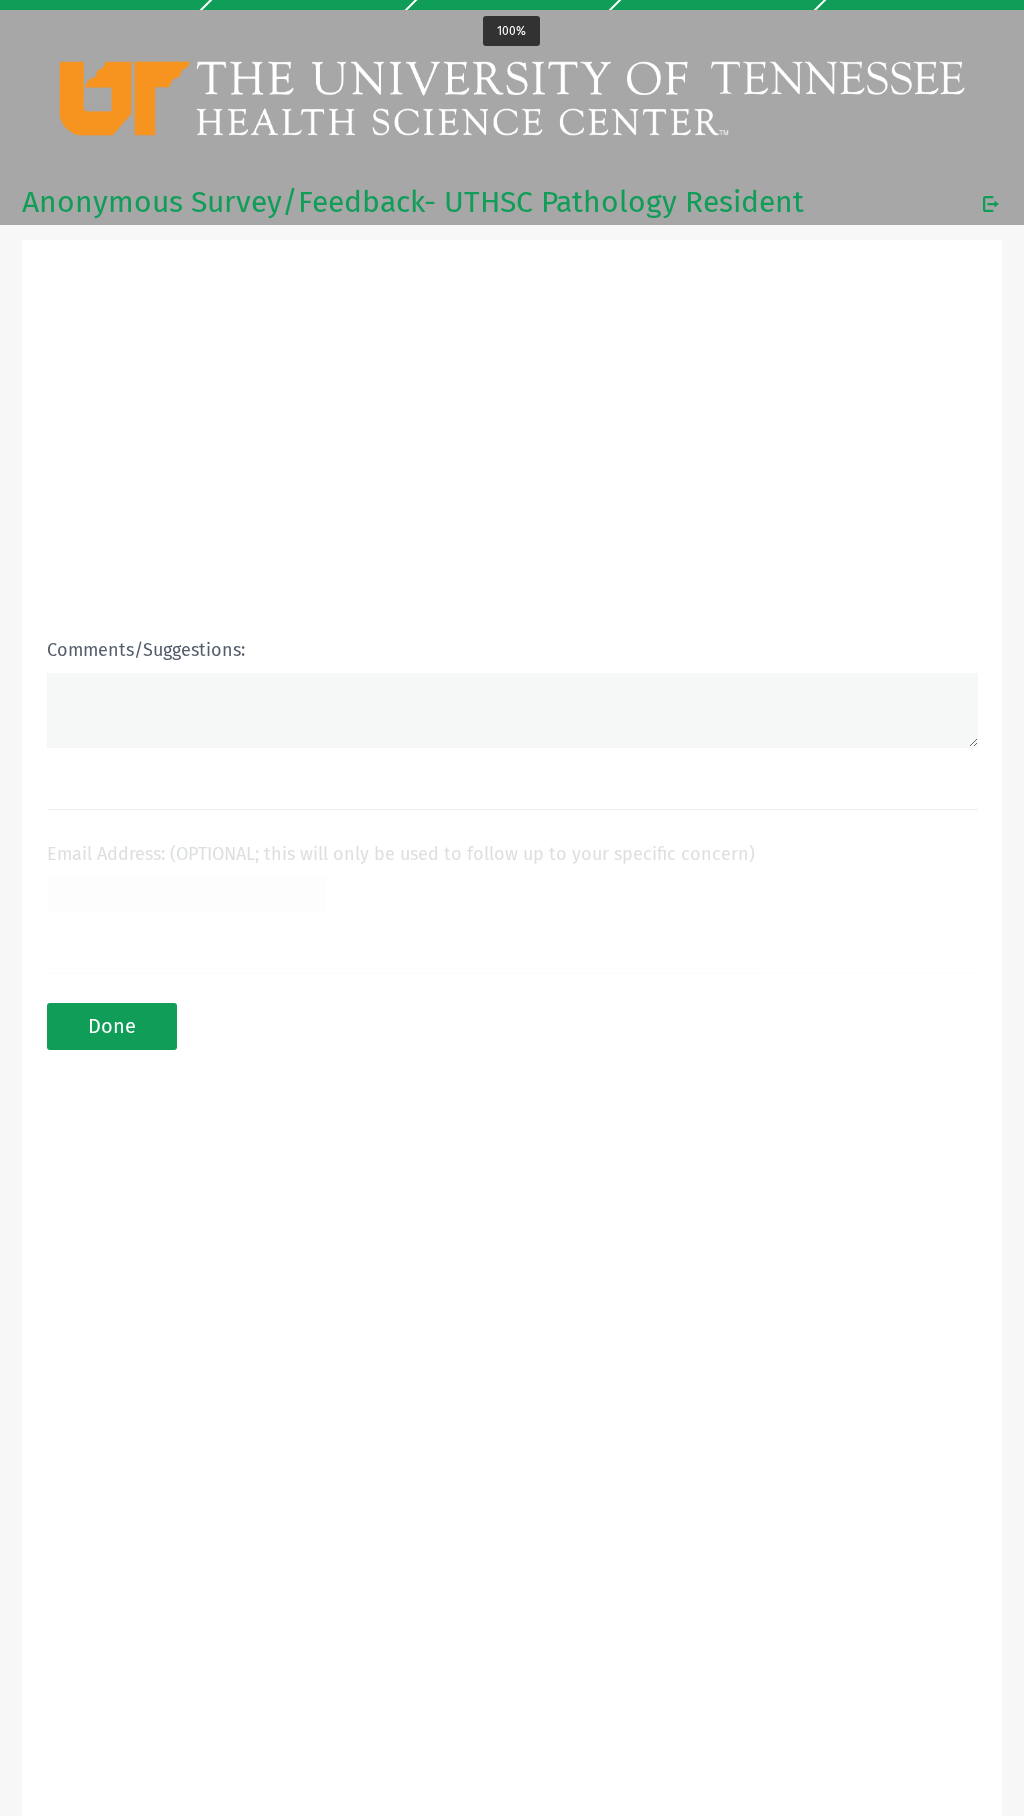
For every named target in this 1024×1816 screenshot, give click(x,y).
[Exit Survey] (991, 204)
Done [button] (112, 1026)
